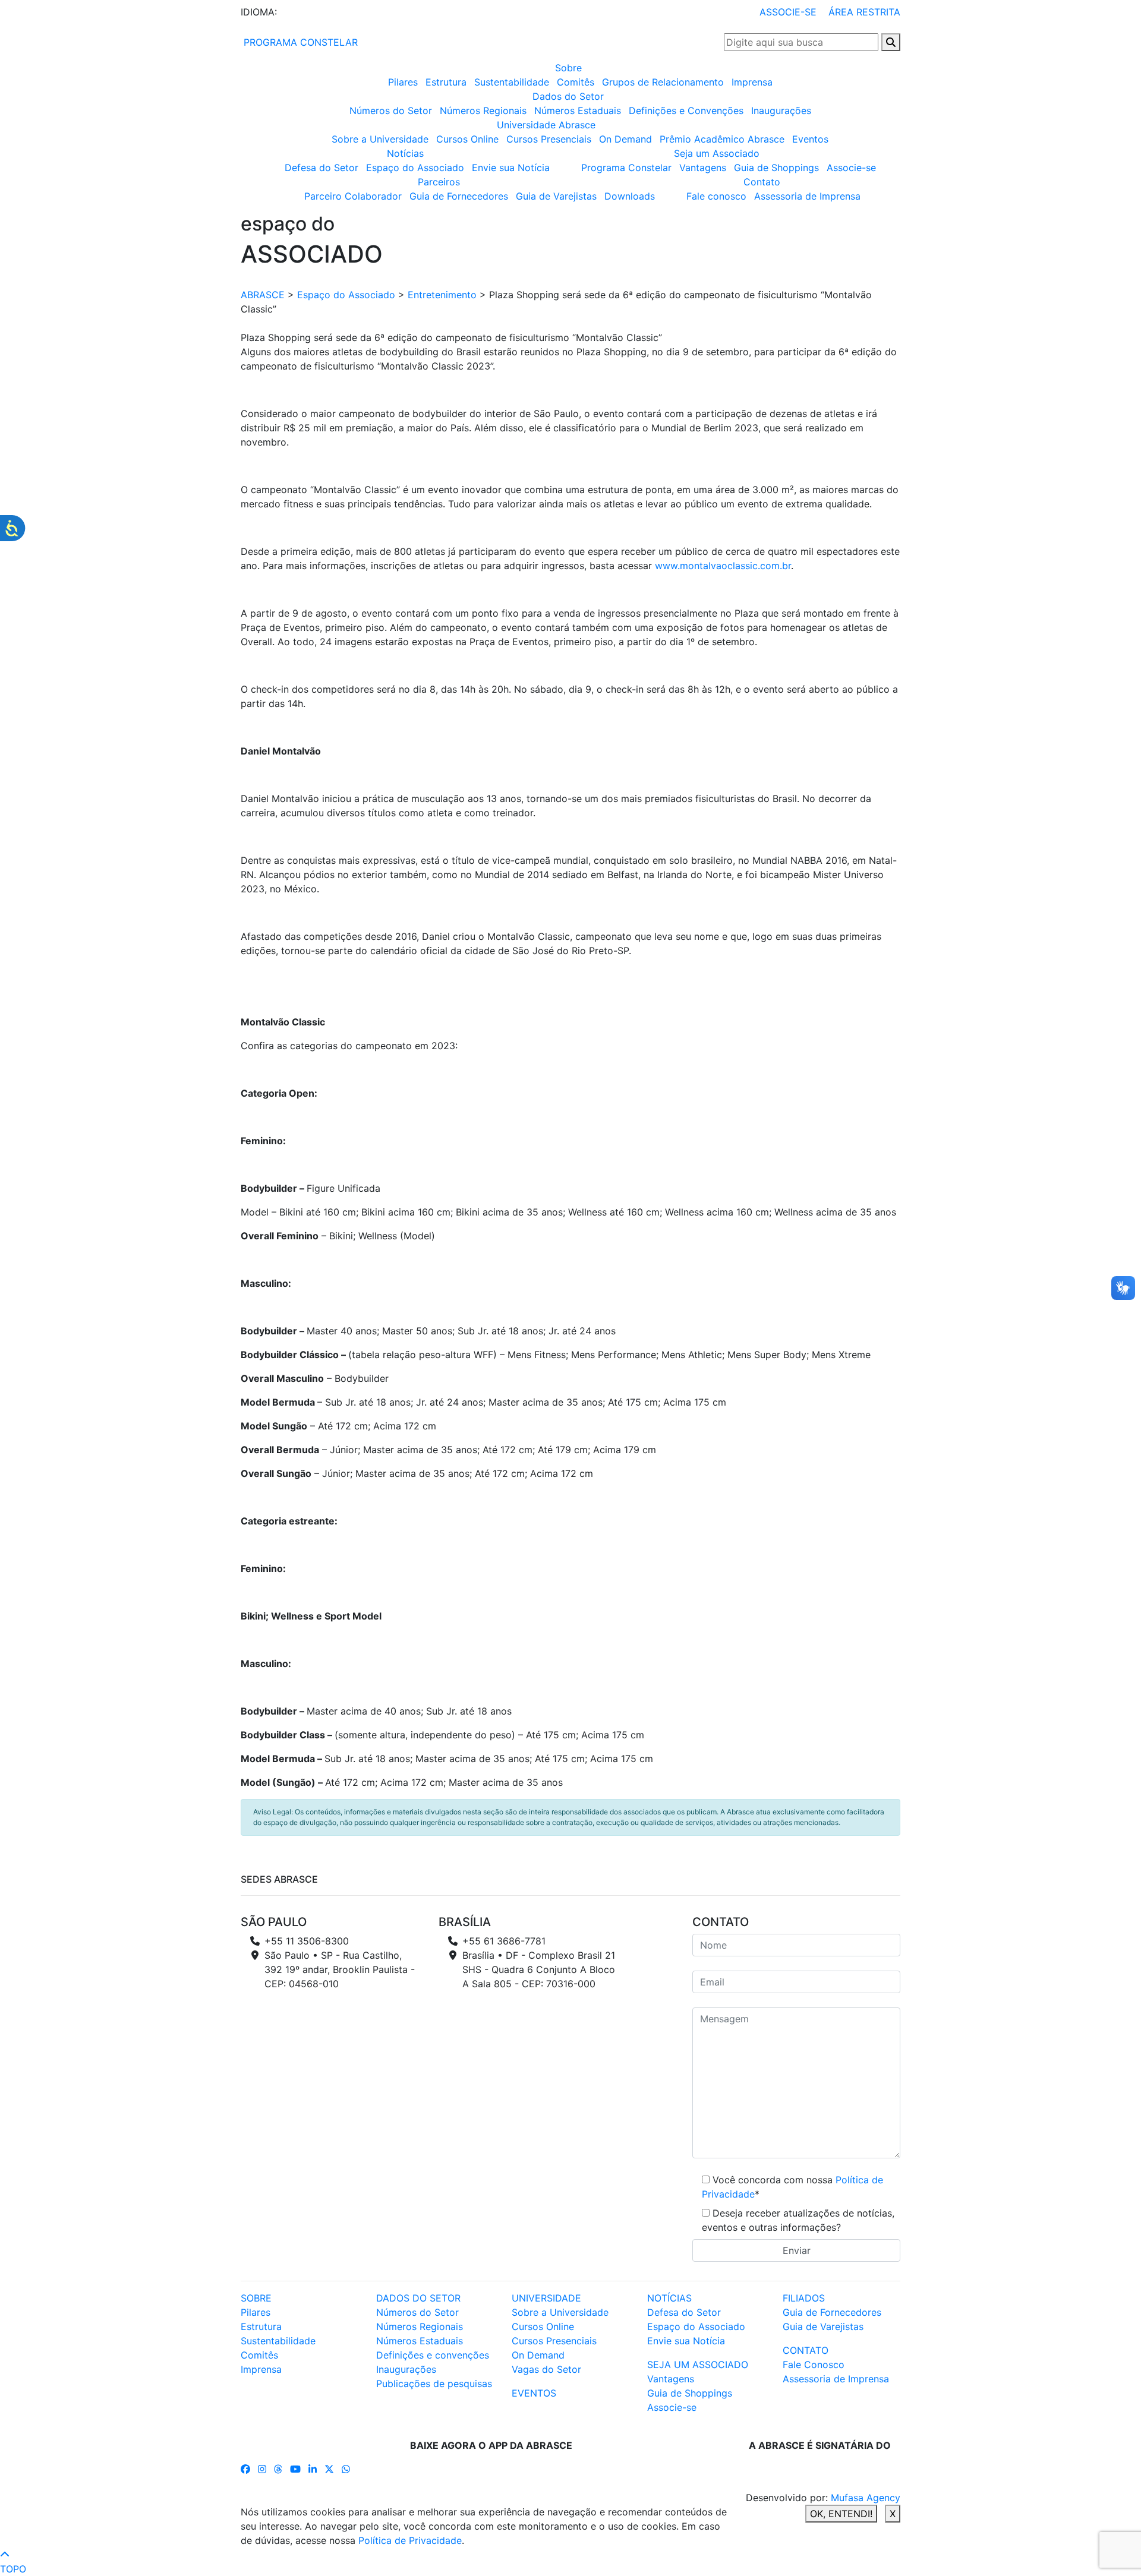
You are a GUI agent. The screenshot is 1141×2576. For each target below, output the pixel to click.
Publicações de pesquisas (434, 2384)
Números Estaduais (578, 111)
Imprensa (752, 82)
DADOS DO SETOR (418, 2298)
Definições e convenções (433, 2355)
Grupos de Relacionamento (663, 82)
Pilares (403, 82)
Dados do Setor (568, 96)
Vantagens (703, 168)
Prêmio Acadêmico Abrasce (722, 139)
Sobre (568, 68)
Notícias (405, 153)
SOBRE (256, 2298)
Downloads (630, 196)
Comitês (576, 82)
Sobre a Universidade (380, 139)
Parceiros (439, 182)
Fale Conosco (814, 2365)
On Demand (625, 139)
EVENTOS (534, 2393)
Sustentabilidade (512, 82)
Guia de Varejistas (556, 196)
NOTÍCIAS (669, 2298)
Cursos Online (467, 139)
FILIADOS (804, 2298)
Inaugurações (781, 111)
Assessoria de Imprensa (807, 196)
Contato (762, 182)
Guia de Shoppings (776, 168)
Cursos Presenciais (549, 139)
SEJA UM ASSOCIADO (698, 2365)
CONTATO (806, 2350)
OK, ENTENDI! (841, 2514)
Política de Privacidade (410, 2540)
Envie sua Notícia (511, 168)
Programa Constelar (626, 168)
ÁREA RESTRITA (864, 12)
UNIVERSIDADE (546, 2298)
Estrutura (446, 82)
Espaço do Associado (415, 168)
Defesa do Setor (322, 168)
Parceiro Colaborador (353, 196)
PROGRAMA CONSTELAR (299, 42)
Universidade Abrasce (546, 125)
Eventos (810, 139)
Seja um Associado (717, 153)
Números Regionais (483, 111)
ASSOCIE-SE (788, 12)
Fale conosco (716, 196)
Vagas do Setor (546, 2369)
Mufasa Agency (866, 2498)
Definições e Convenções (686, 111)
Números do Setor (391, 111)
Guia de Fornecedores (459, 196)
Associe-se (851, 168)
